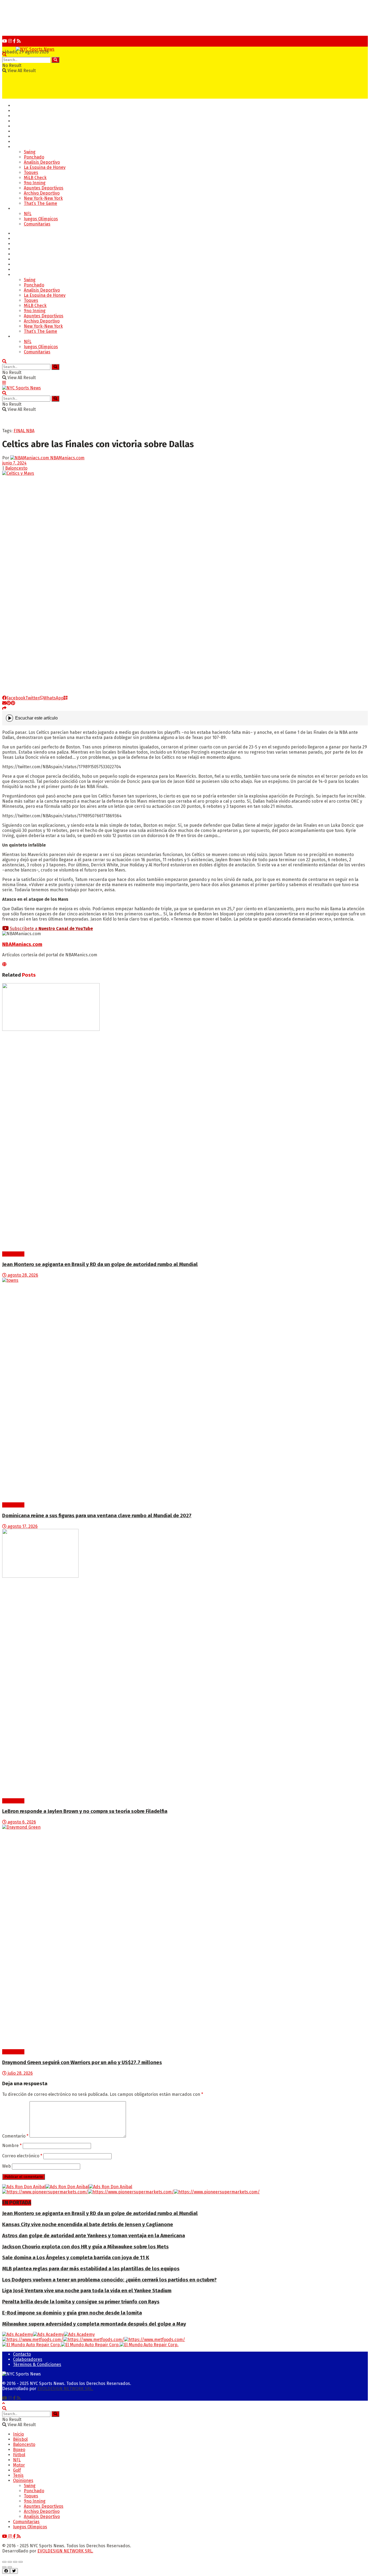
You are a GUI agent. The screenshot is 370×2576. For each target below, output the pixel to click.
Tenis (18, 136)
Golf (17, 131)
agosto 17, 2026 (22, 1526)
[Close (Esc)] (4, 2562)
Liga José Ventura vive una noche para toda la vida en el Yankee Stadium (87, 2291)
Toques (31, 172)
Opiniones (23, 147)
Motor (19, 142)
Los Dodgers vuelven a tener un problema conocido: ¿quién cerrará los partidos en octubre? (109, 2280)
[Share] (10, 2562)
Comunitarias (37, 224)
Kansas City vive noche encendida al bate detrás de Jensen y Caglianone (88, 2225)
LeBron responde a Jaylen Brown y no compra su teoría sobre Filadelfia (85, 1811)
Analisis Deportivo (42, 162)
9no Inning (35, 183)
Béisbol (20, 111)
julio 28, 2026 (20, 2073)
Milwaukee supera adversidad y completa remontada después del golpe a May (94, 2324)
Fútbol (19, 126)
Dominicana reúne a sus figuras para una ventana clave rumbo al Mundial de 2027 (97, 1516)
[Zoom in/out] (21, 2562)
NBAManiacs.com (67, 458)
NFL (28, 214)
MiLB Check (35, 178)
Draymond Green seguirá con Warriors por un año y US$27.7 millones (82, 2062)
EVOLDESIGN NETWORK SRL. (65, 2389)
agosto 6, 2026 (21, 1822)
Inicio (18, 106)
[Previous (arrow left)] (4, 2567)
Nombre (12, 2146)
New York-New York (43, 198)
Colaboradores (28, 2359)
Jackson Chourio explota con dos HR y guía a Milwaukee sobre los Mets (85, 2247)
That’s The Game (40, 203)
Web (7, 2166)
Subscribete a (51, 929)
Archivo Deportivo (42, 193)
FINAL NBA (24, 431)
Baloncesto (24, 116)
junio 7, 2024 (14, 463)
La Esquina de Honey (45, 167)
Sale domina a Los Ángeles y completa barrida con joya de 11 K (76, 2258)
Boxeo (19, 121)
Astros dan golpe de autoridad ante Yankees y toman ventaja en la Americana (94, 2236)
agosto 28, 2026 (22, 1275)
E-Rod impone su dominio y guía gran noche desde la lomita (72, 2313)
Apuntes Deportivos (44, 188)
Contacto (22, 2354)
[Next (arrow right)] (10, 2567)
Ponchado (34, 157)
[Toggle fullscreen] (15, 2562)
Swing (30, 152)
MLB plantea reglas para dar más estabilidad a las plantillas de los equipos (91, 2269)
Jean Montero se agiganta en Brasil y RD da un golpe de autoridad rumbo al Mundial (100, 1264)
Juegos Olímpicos (41, 219)
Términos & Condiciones (37, 2364)
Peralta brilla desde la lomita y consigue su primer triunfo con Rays (81, 2302)
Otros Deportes (28, 209)
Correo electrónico (22, 2156)
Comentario (15, 2136)
